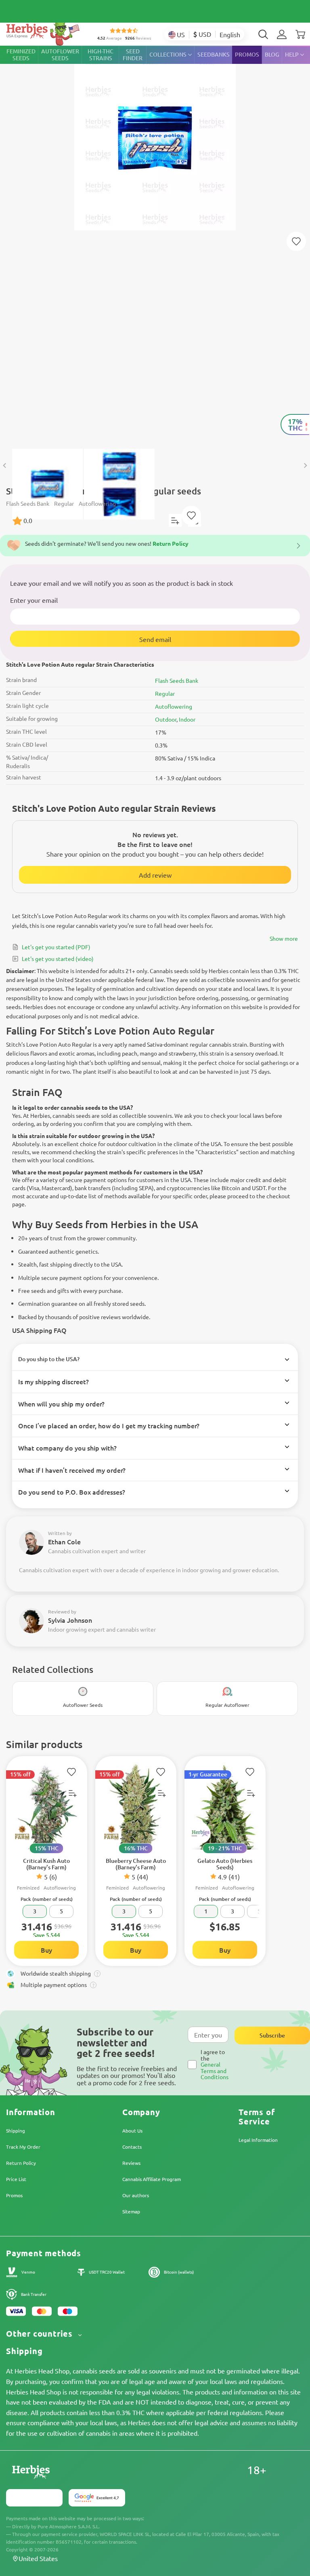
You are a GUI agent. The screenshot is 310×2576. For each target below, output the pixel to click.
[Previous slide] (5, 466)
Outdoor (166, 719)
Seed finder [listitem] (133, 55)
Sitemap (131, 2211)
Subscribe (272, 2035)
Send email (155, 639)
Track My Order (23, 2147)
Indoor (187, 719)
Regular (165, 693)
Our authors (136, 2195)
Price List (16, 2179)
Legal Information (258, 2140)
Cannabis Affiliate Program (152, 2179)
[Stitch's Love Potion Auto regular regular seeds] (155, 243)
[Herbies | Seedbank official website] (45, 32)
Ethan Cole (64, 1541)
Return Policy (21, 2163)
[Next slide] (305, 466)
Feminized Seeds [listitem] (21, 55)
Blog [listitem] (272, 54)
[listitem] (282, 34)
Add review (155, 875)
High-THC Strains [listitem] (101, 55)
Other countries (41, 2334)
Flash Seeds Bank (177, 680)
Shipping (16, 2130)
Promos (14, 2195)
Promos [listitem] (247, 54)
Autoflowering (174, 706)
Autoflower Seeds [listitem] (60, 55)
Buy (46, 1950)
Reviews (131, 2163)
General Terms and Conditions (215, 2070)
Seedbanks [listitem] (214, 54)
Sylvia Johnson (70, 1620)
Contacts (132, 2147)
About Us (132, 2130)
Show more (284, 938)
